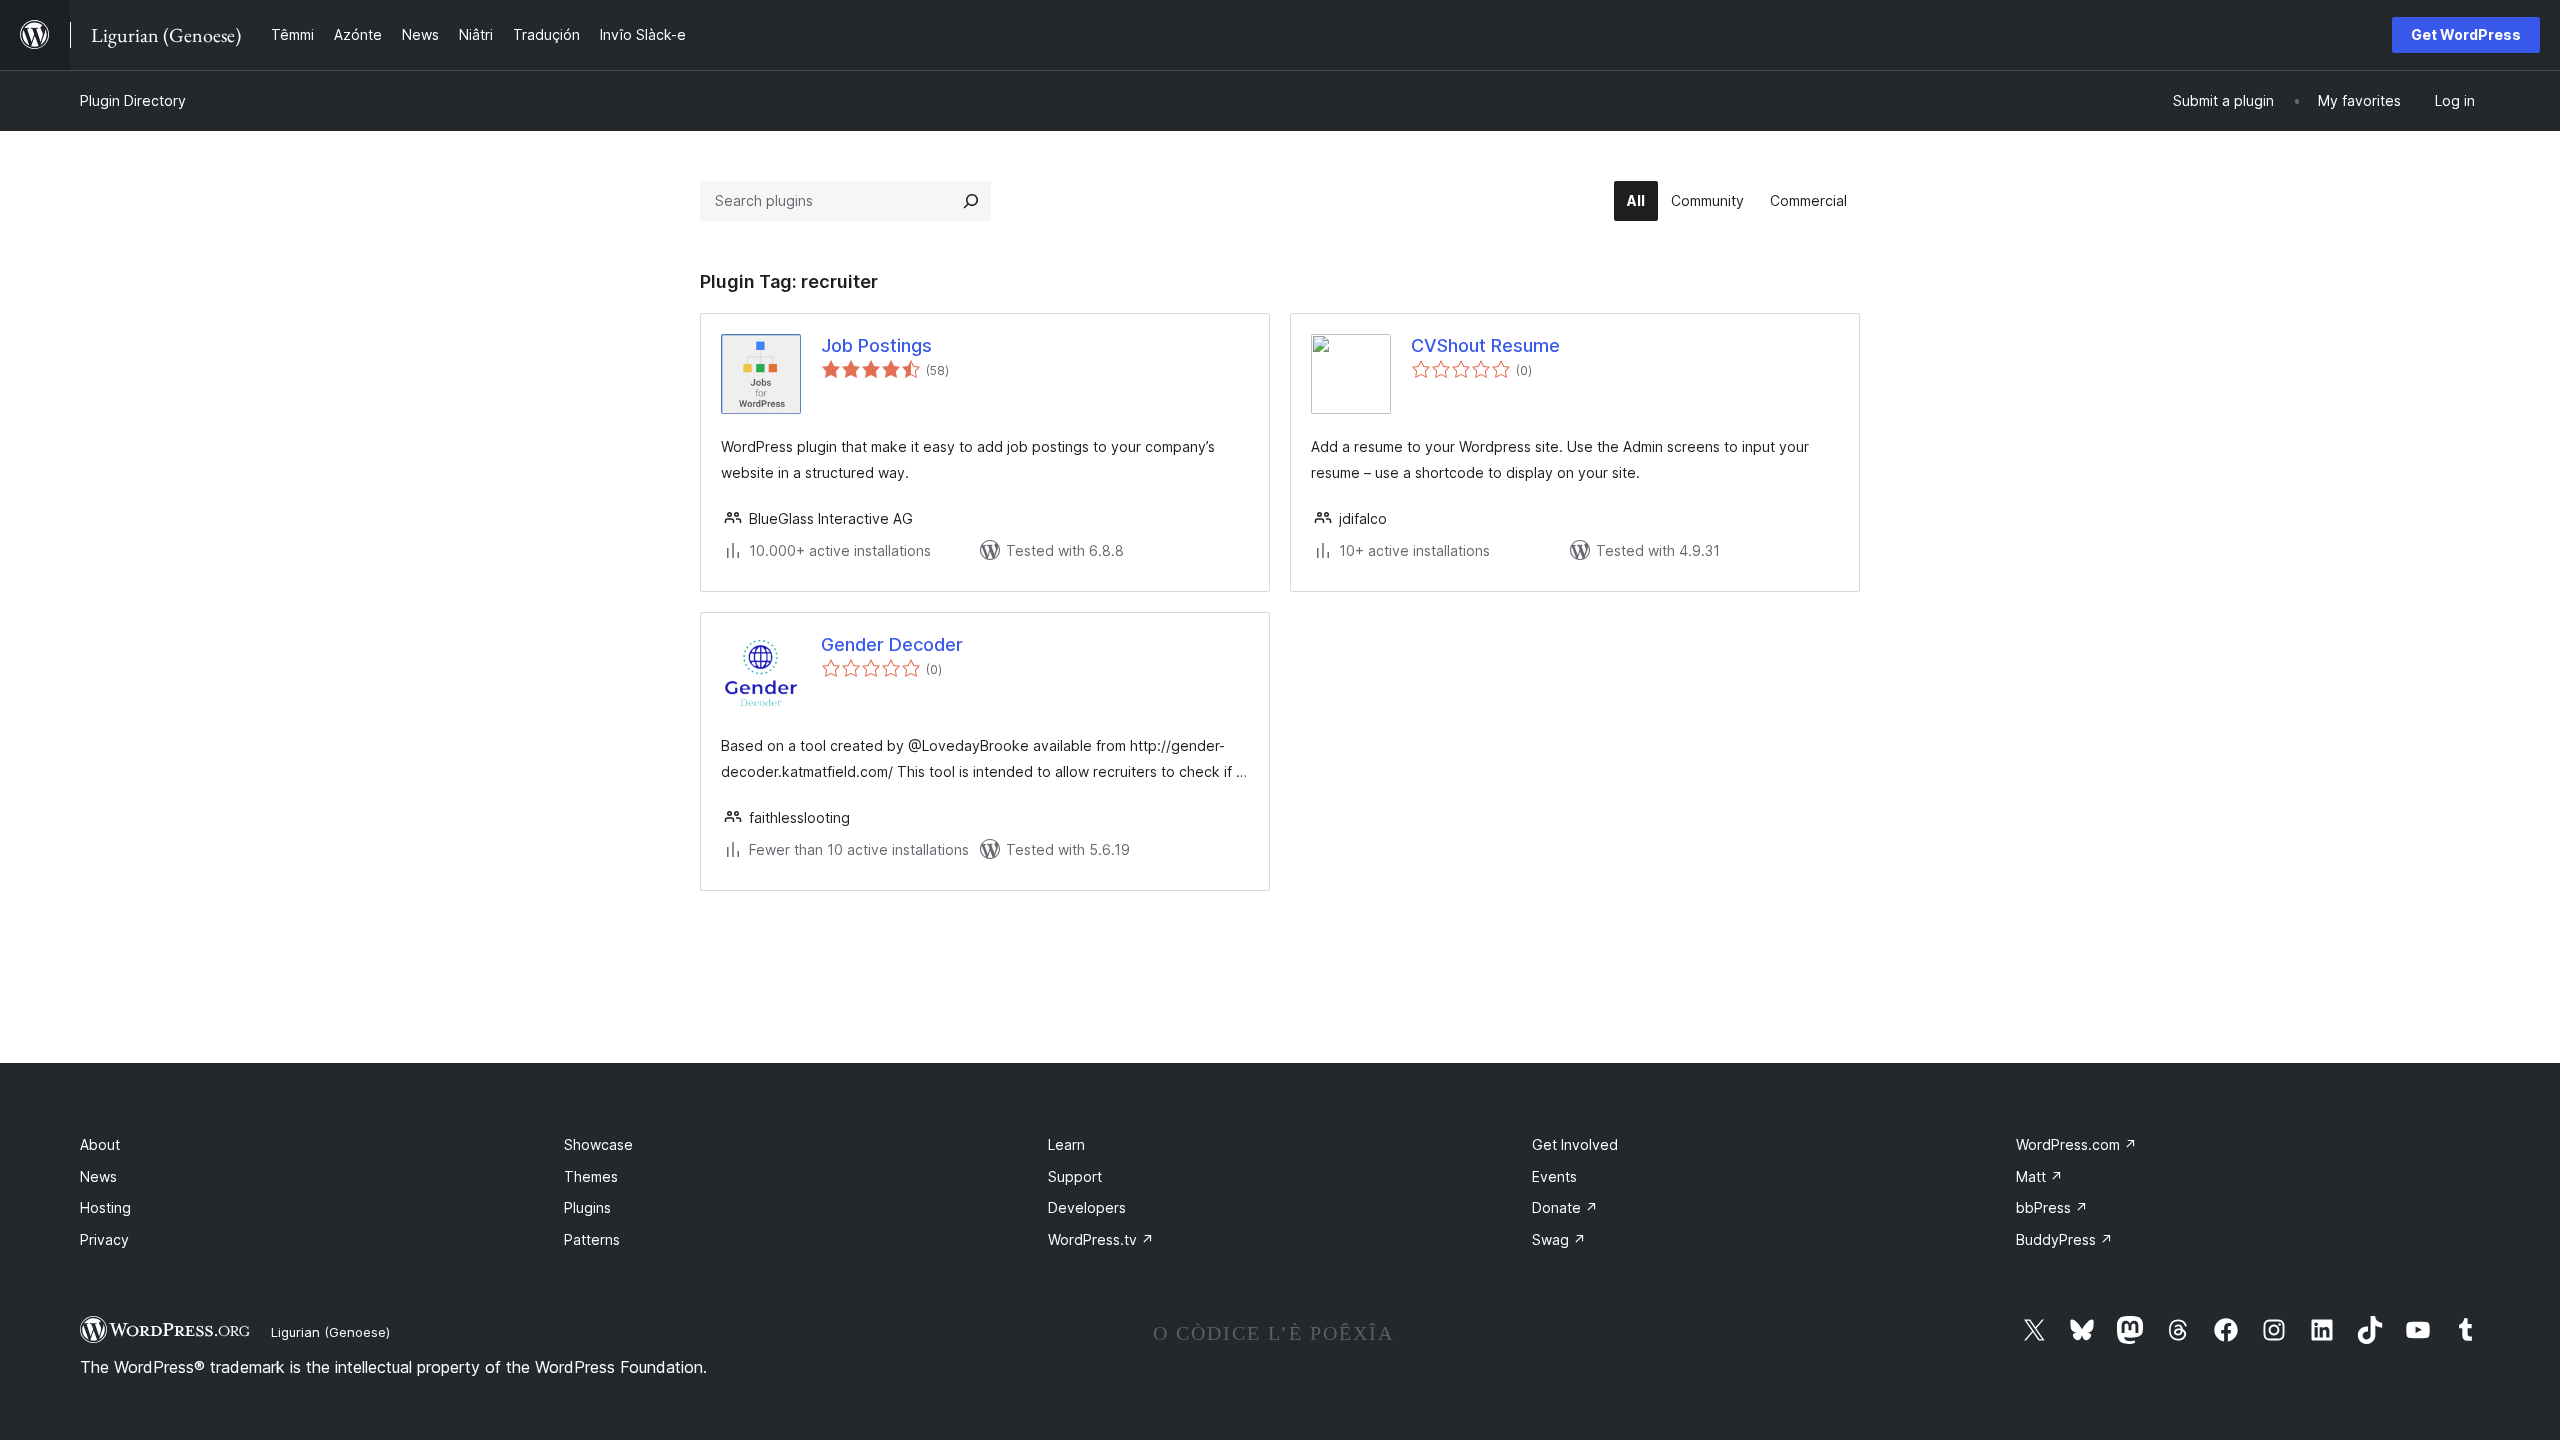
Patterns (592, 1239)
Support (1075, 1176)
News (98, 1176)
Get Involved (1575, 1144)
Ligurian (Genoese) (330, 1332)
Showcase (598, 1144)
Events (1554, 1176)
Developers (1087, 1207)
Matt (2039, 1176)
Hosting (105, 1207)
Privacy (104, 1239)
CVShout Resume (1485, 345)
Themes (591, 1176)
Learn (1066, 1144)
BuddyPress (2064, 1239)
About (100, 1144)
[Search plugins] (971, 201)
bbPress (2052, 1207)
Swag (1559, 1239)
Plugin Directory (133, 100)
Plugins (587, 1207)
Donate (1565, 1207)
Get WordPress (2466, 34)
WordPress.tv (1101, 1239)
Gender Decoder (892, 644)
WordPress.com (2076, 1144)
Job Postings (876, 345)
